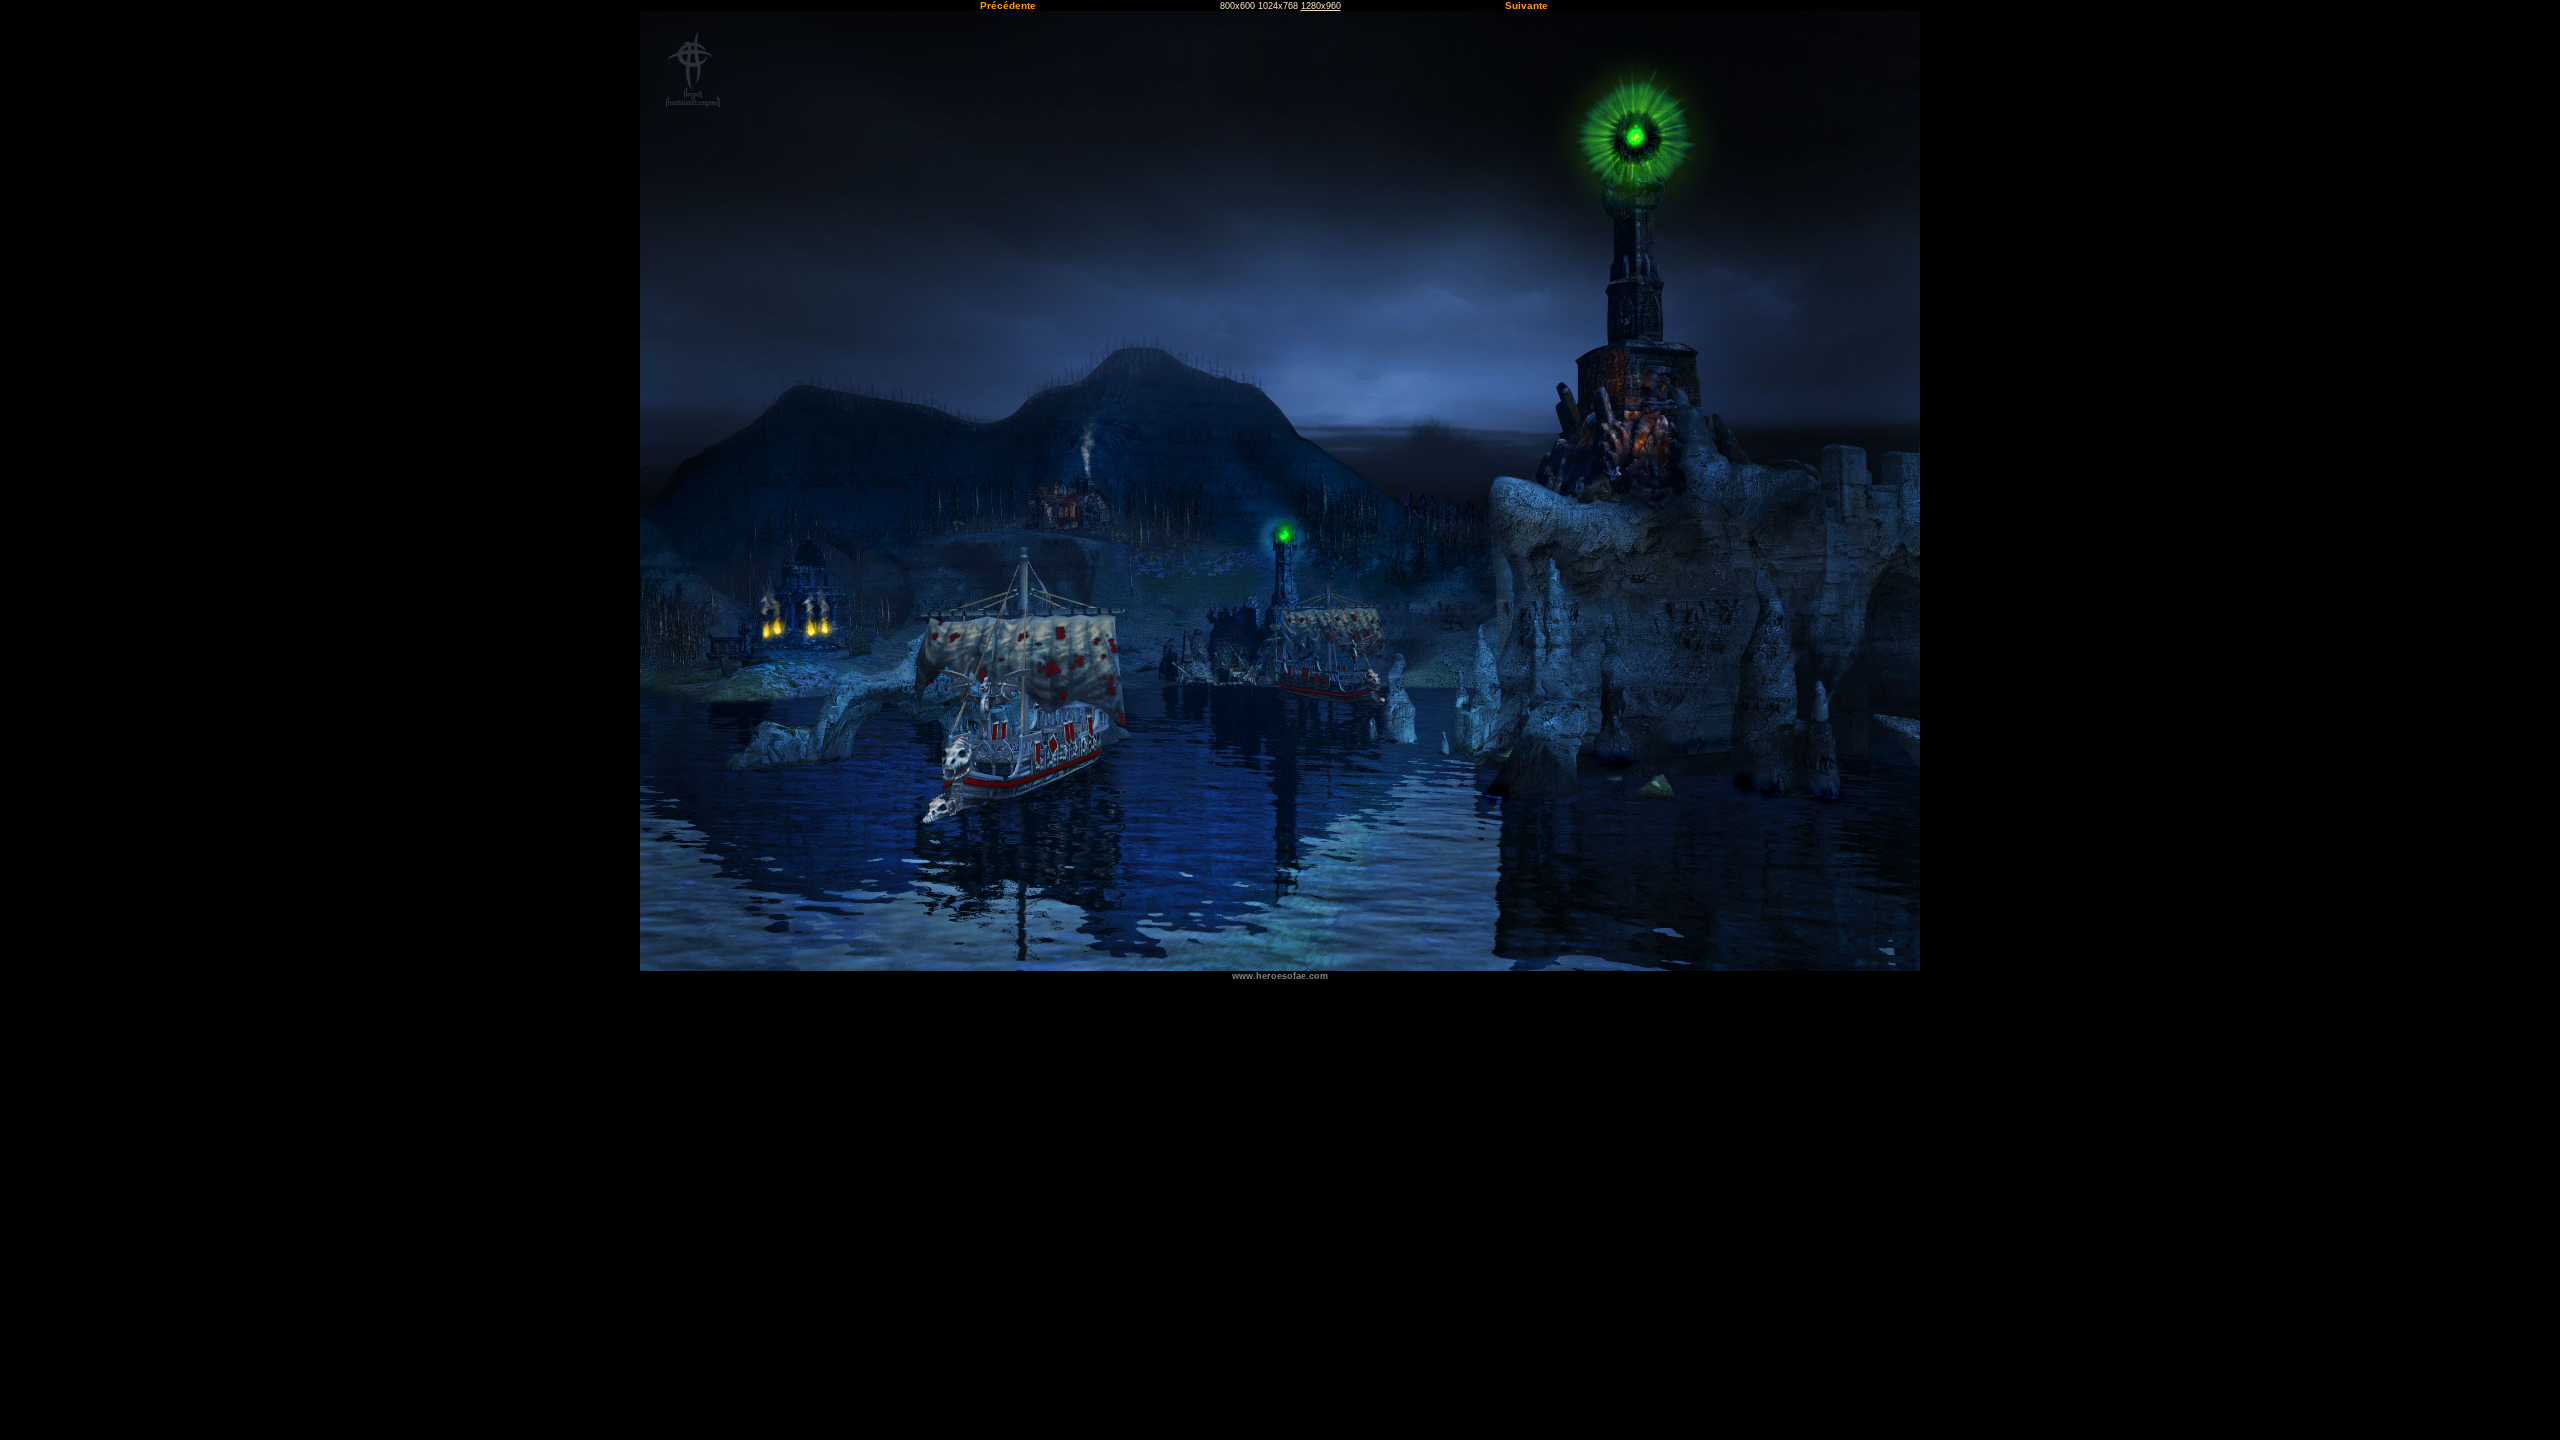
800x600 (1237, 6)
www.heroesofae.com (1280, 976)
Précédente (1008, 5)
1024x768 (1278, 6)
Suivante (1526, 5)
